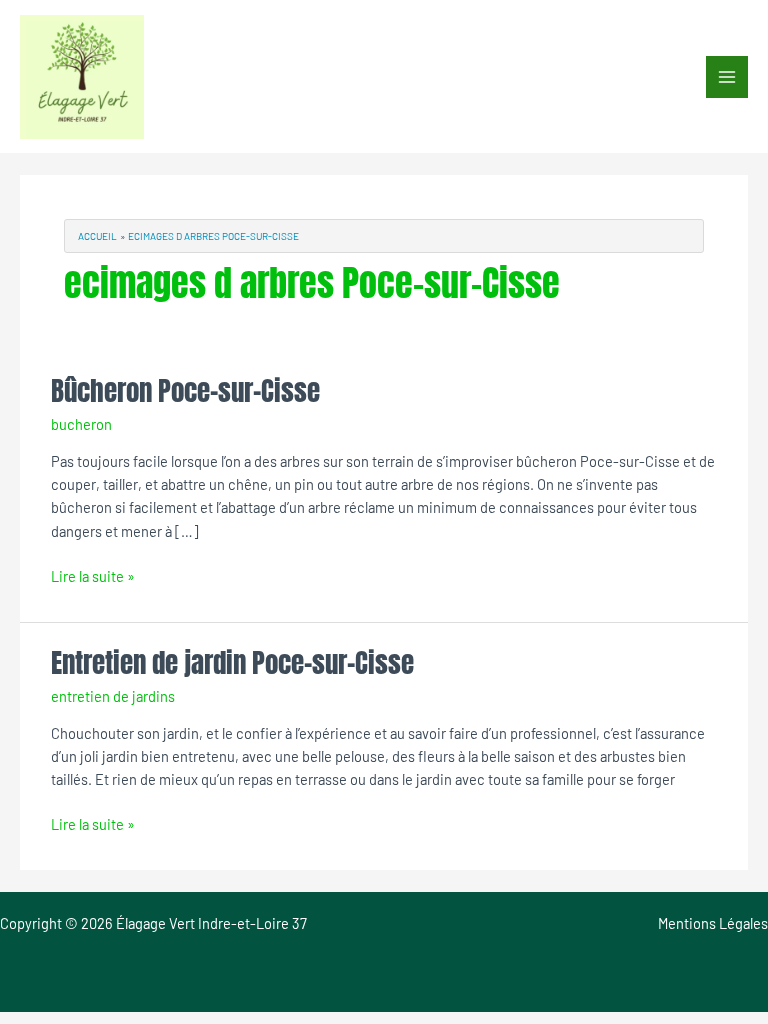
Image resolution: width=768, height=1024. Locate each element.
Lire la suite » (93, 575)
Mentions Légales (713, 923)
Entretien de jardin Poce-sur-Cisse (232, 662)
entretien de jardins (113, 696)
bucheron (81, 424)
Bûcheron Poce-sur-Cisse (185, 390)
